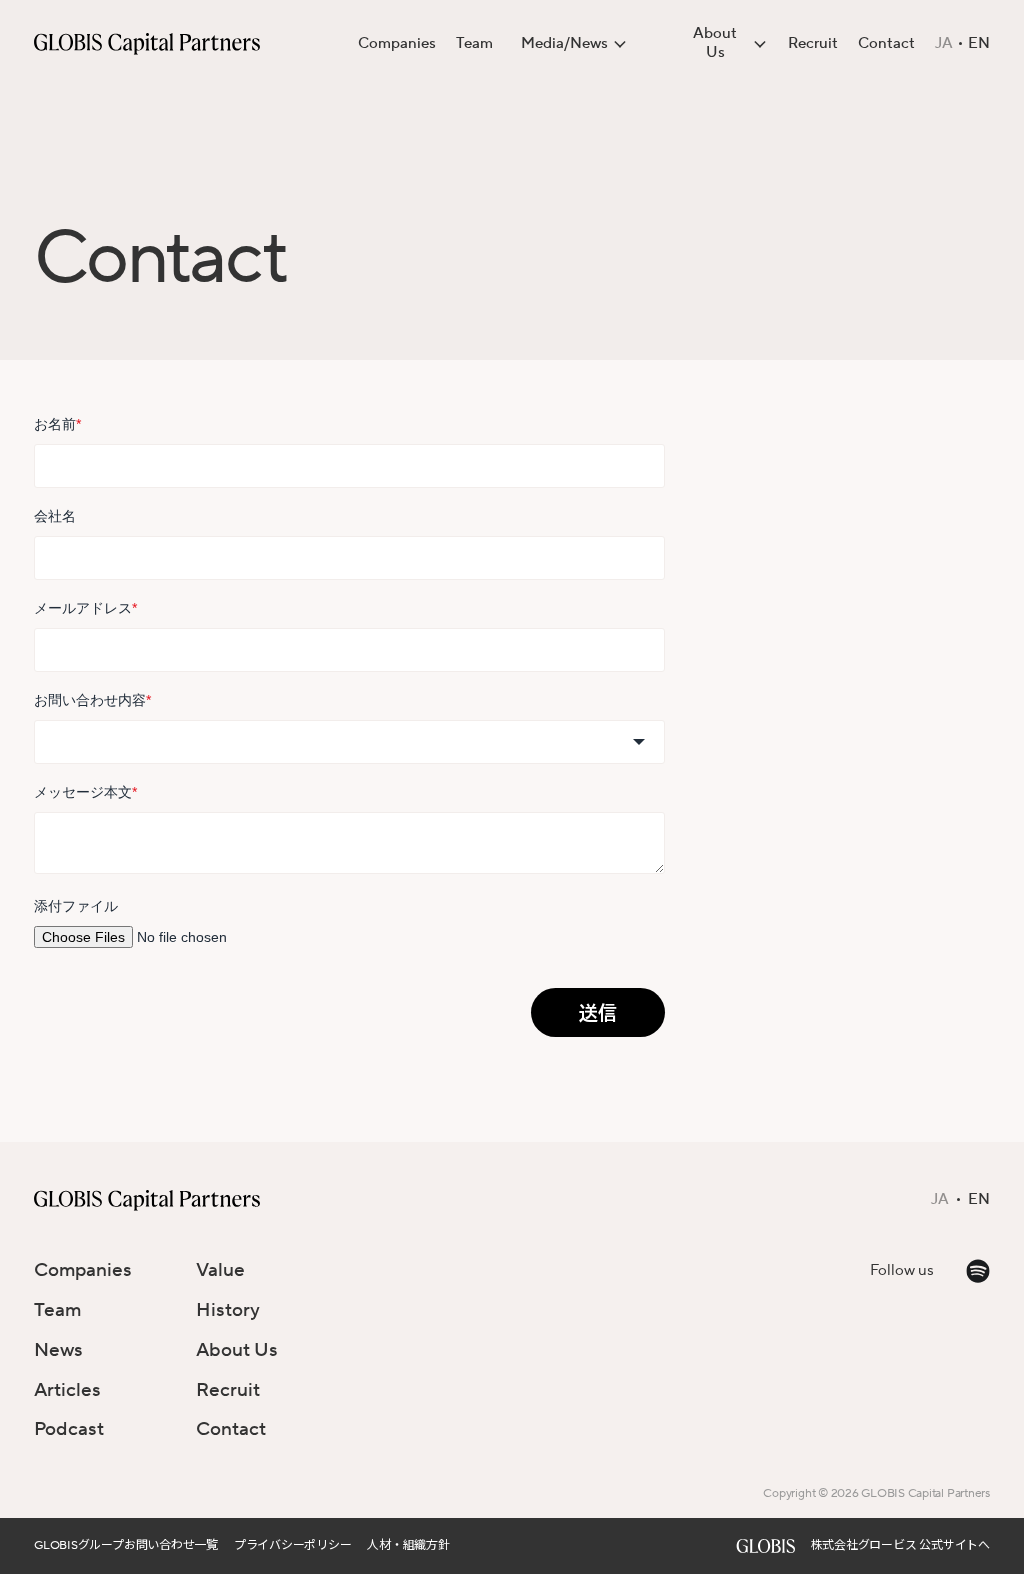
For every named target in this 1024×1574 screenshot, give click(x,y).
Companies (397, 43)
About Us (237, 1350)
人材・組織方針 (408, 1545)
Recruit (813, 43)
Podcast (69, 1429)
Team (474, 43)
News (58, 1350)
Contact (886, 43)
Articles (67, 1390)
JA (944, 44)
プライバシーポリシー (293, 1545)
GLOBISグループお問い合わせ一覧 (126, 1545)
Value (220, 1270)
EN (979, 44)
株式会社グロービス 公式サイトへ (900, 1545)
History (228, 1310)
